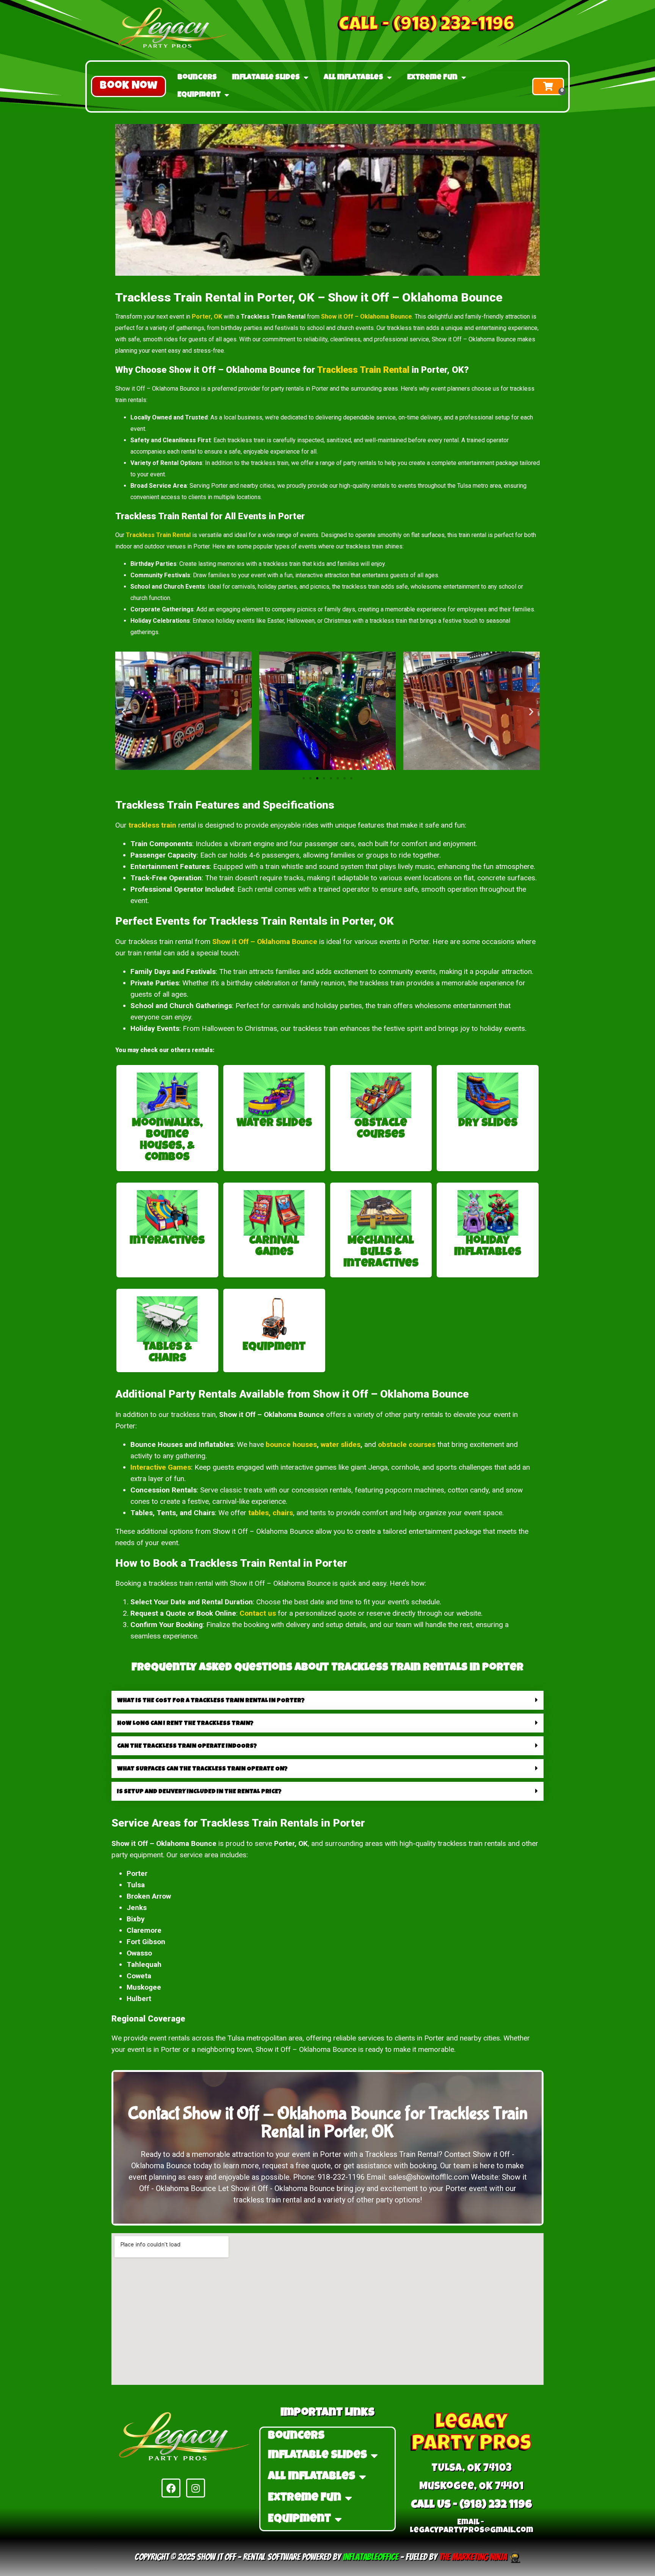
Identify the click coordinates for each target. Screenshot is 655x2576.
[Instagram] (196, 2488)
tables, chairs (271, 1513)
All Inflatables (353, 78)
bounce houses (291, 1444)
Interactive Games (161, 1467)
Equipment (199, 95)
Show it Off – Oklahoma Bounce (367, 317)
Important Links (327, 2413)
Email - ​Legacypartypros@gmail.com (472, 2527)
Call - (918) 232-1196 (427, 26)
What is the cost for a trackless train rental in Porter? (211, 1701)
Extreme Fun (432, 78)
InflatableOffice (371, 2557)
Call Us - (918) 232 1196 (472, 2505)
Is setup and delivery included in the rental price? (199, 1792)
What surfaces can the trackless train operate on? (202, 1769)
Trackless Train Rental (363, 370)
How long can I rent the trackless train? (185, 1724)
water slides (341, 1444)
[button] (128, 86)
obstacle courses (407, 1444)
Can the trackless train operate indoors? (187, 1747)
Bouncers (197, 78)
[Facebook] (171, 2488)
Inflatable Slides (266, 78)
